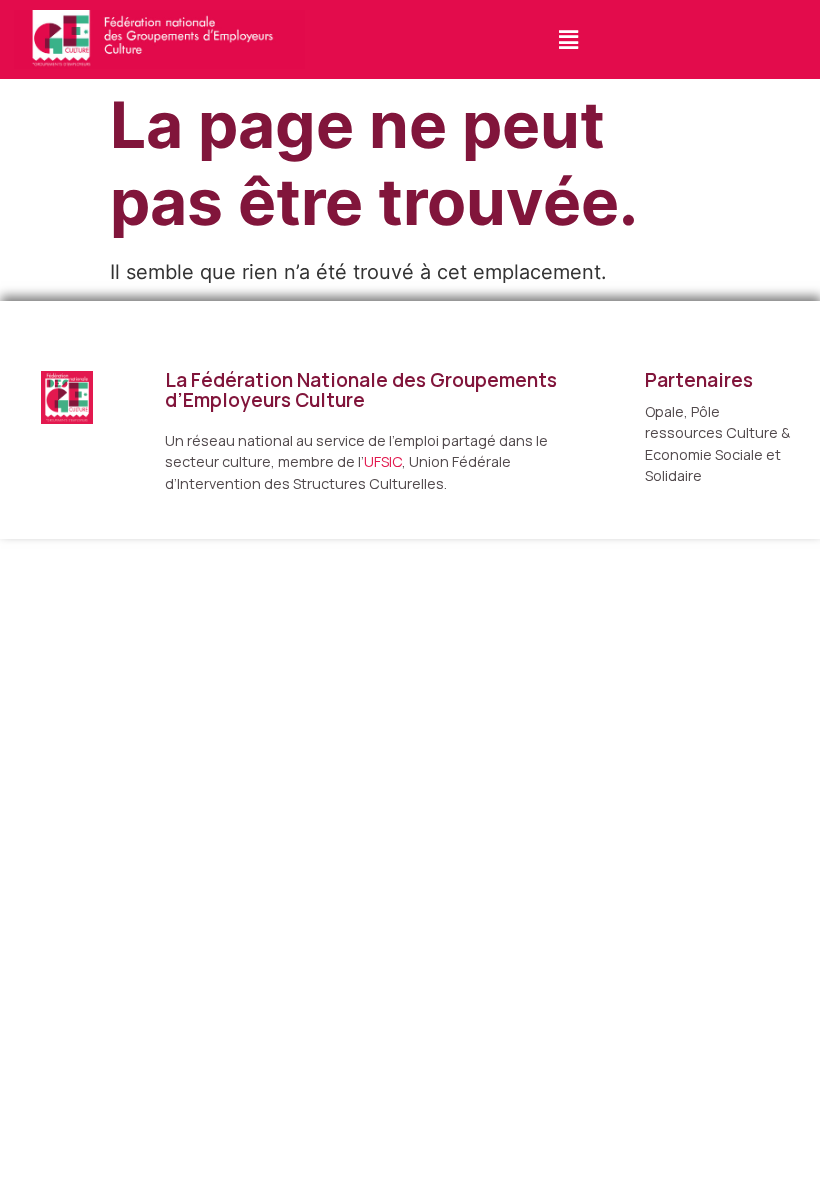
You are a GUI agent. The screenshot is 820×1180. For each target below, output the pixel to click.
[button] (568, 39)
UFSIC (383, 461)
